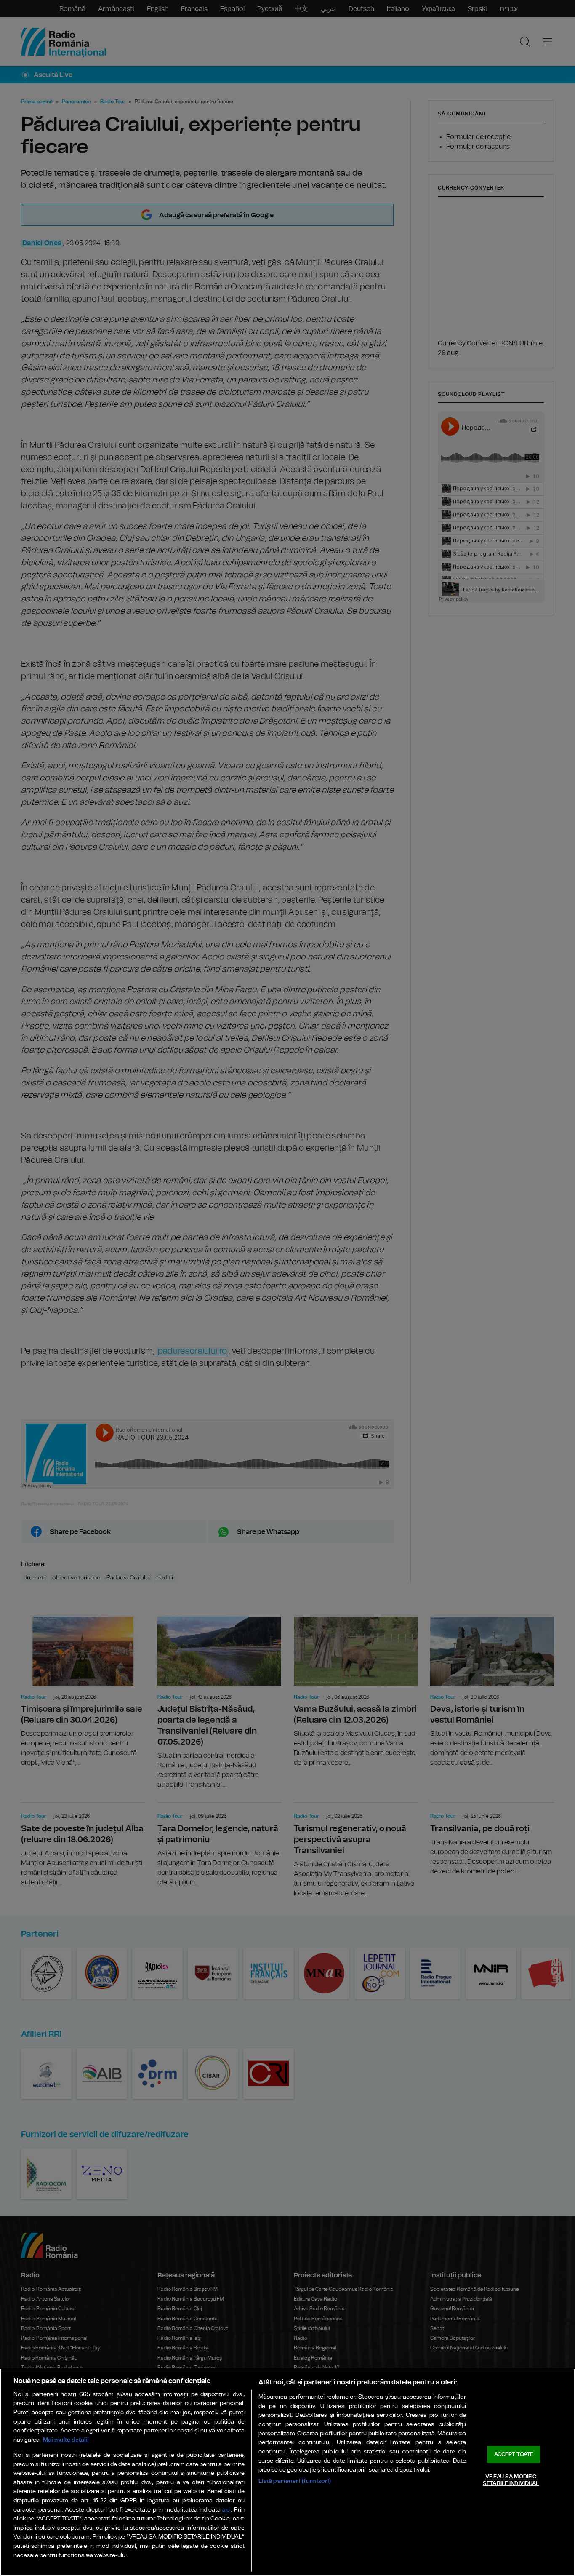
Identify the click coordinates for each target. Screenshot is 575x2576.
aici (226, 2510)
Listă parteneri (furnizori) (295, 2481)
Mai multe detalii (66, 2440)
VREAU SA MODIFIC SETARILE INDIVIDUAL (511, 2480)
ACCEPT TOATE (514, 2454)
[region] (287, 2472)
